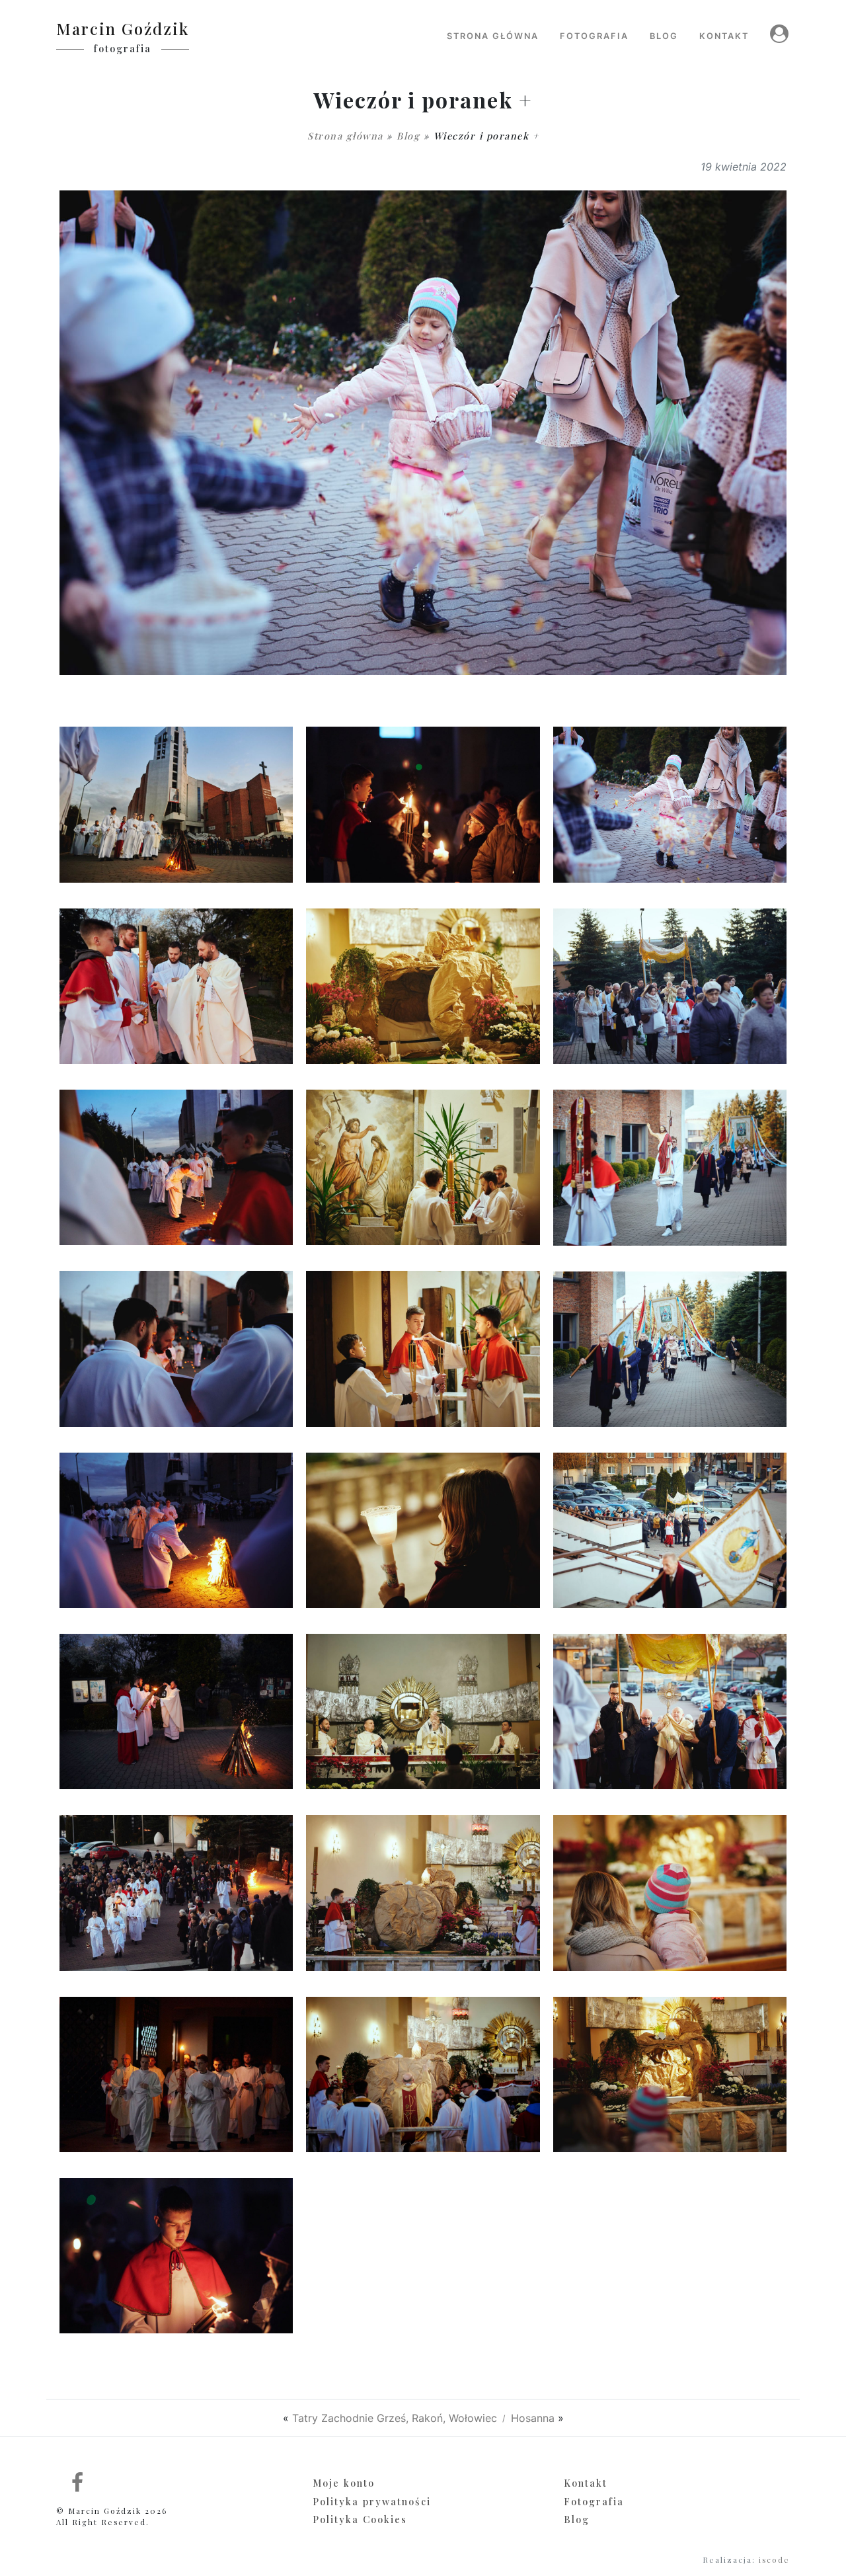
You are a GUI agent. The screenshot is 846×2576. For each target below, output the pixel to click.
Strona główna (345, 136)
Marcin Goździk (123, 28)
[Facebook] (78, 2481)
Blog (408, 136)
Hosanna (533, 2418)
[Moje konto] (775, 33)
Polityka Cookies (360, 2519)
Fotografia (594, 2501)
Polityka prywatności (372, 2501)
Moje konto (344, 2483)
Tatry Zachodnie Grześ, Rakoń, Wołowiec (395, 2418)
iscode (774, 2560)
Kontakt (586, 2483)
